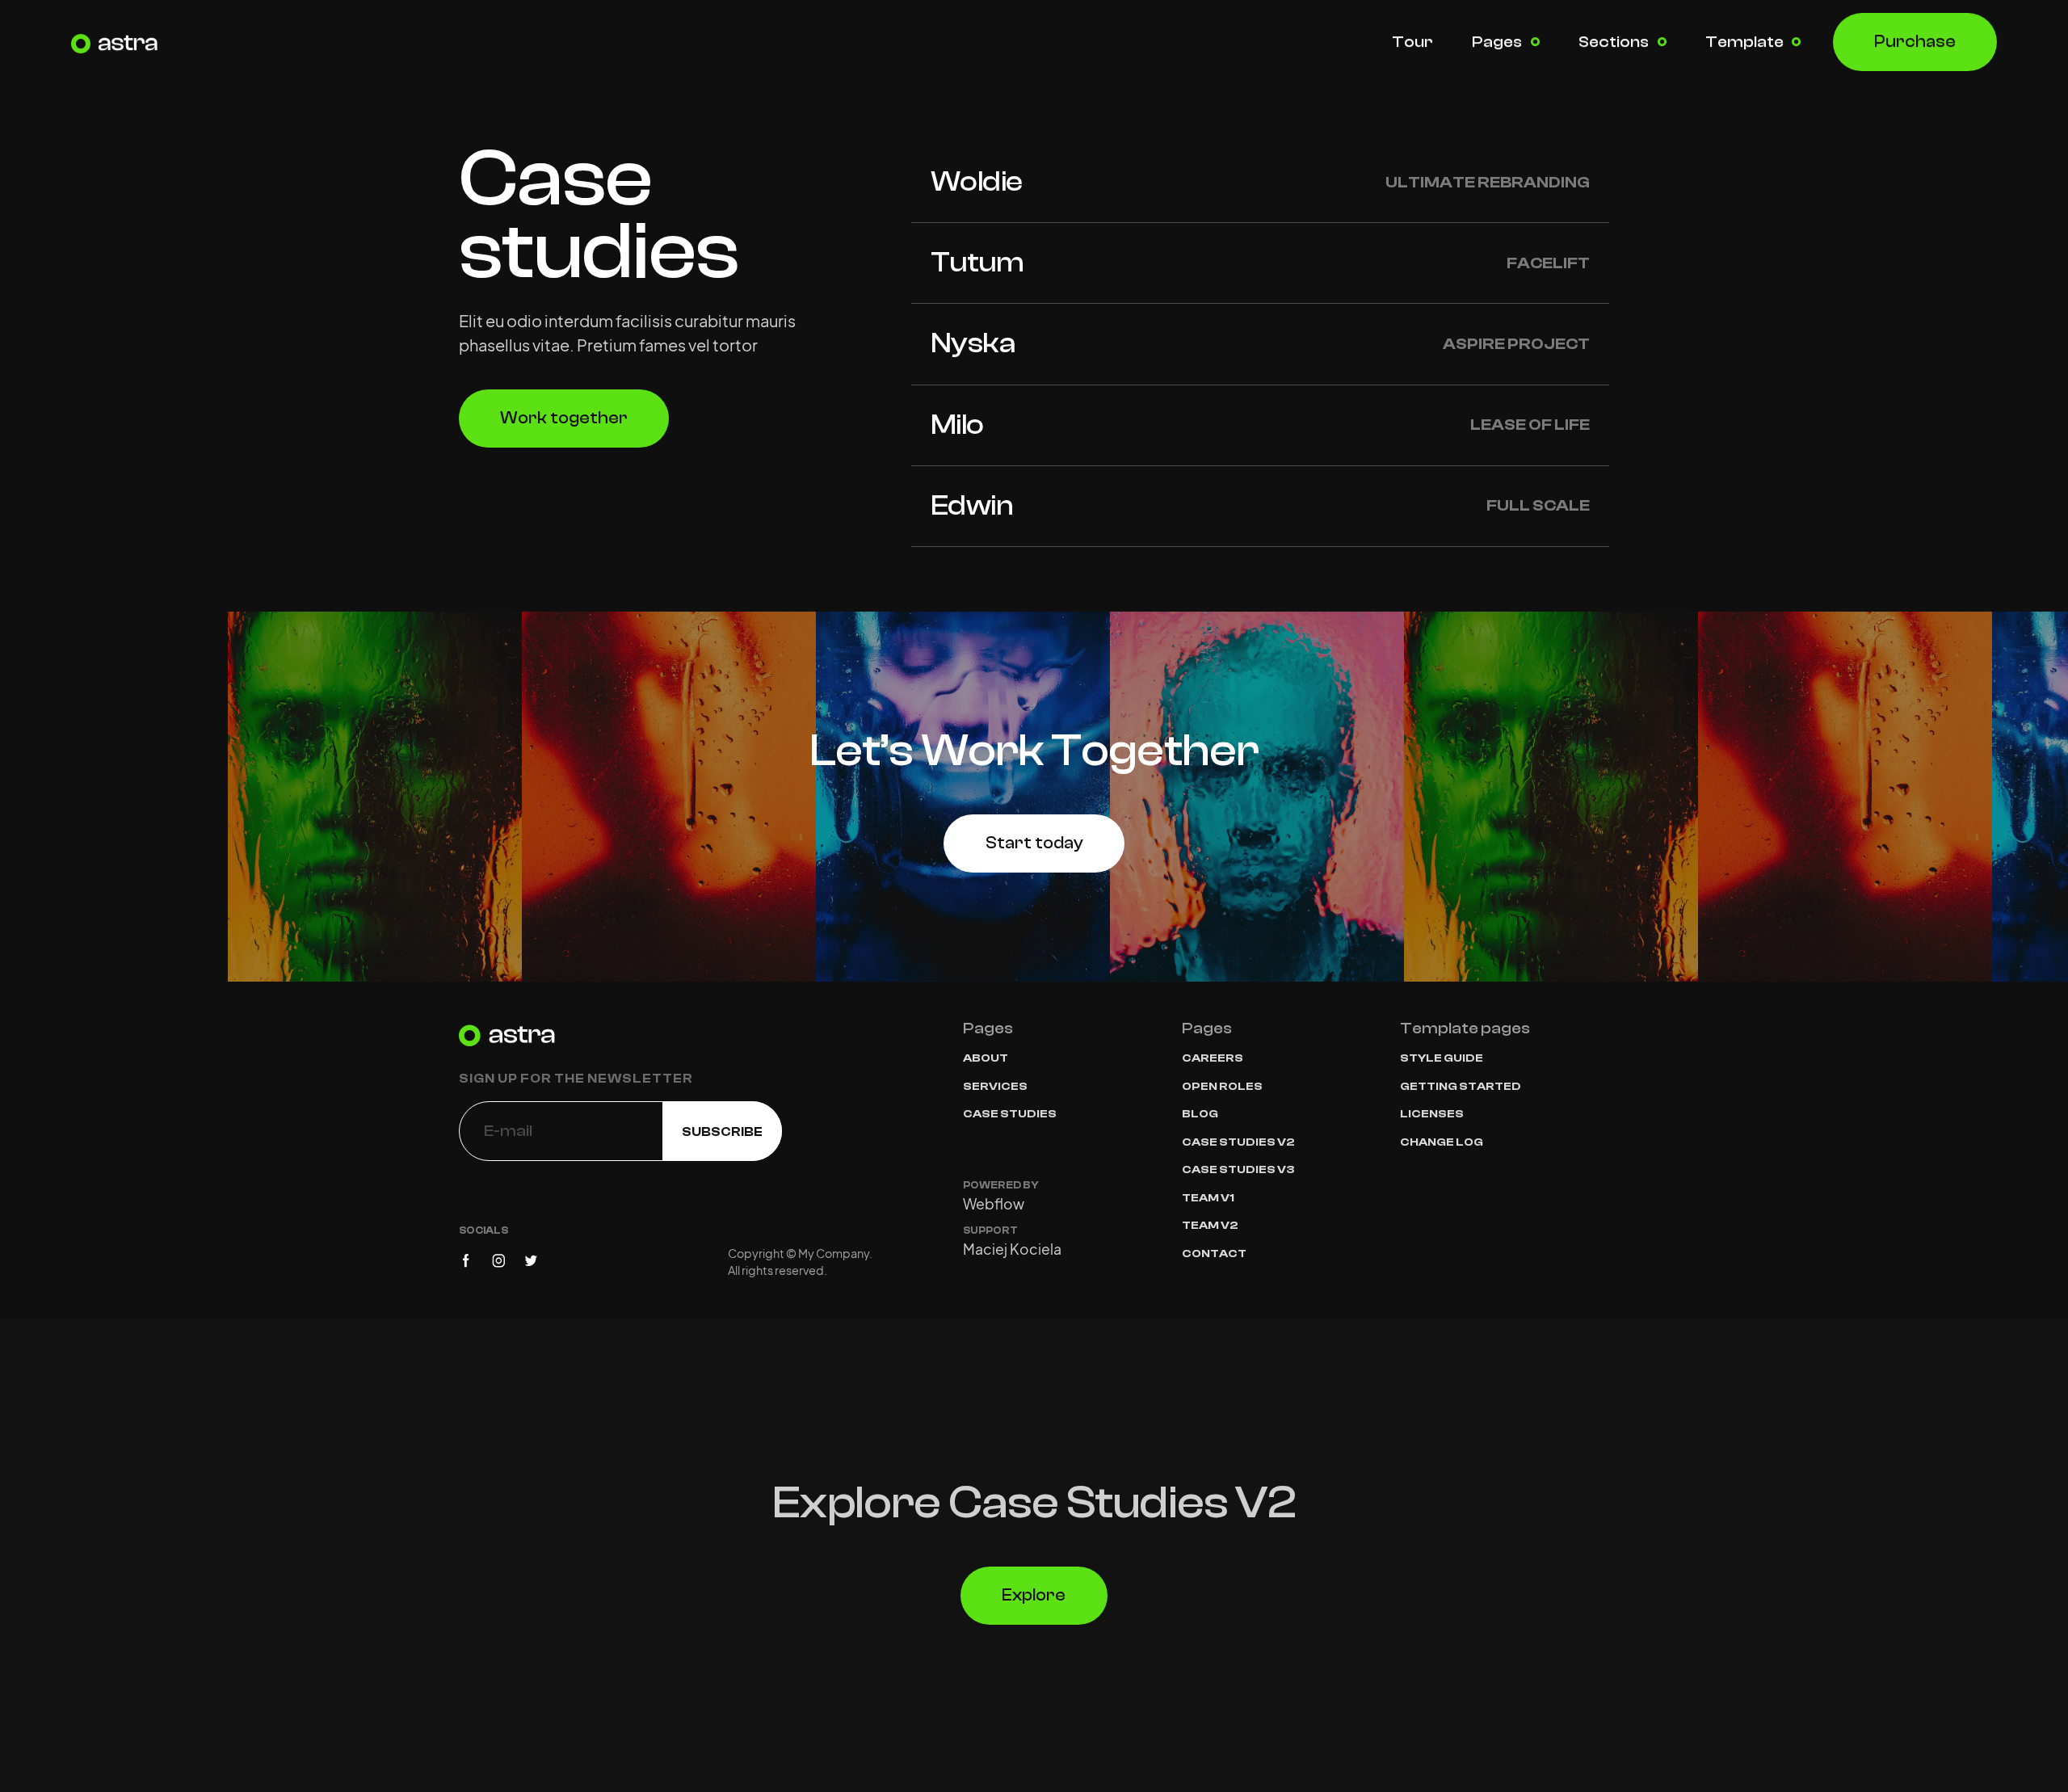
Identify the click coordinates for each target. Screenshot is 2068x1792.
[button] (1506, 42)
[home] (120, 42)
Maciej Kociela (1012, 1250)
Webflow (994, 1205)
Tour (1412, 42)
